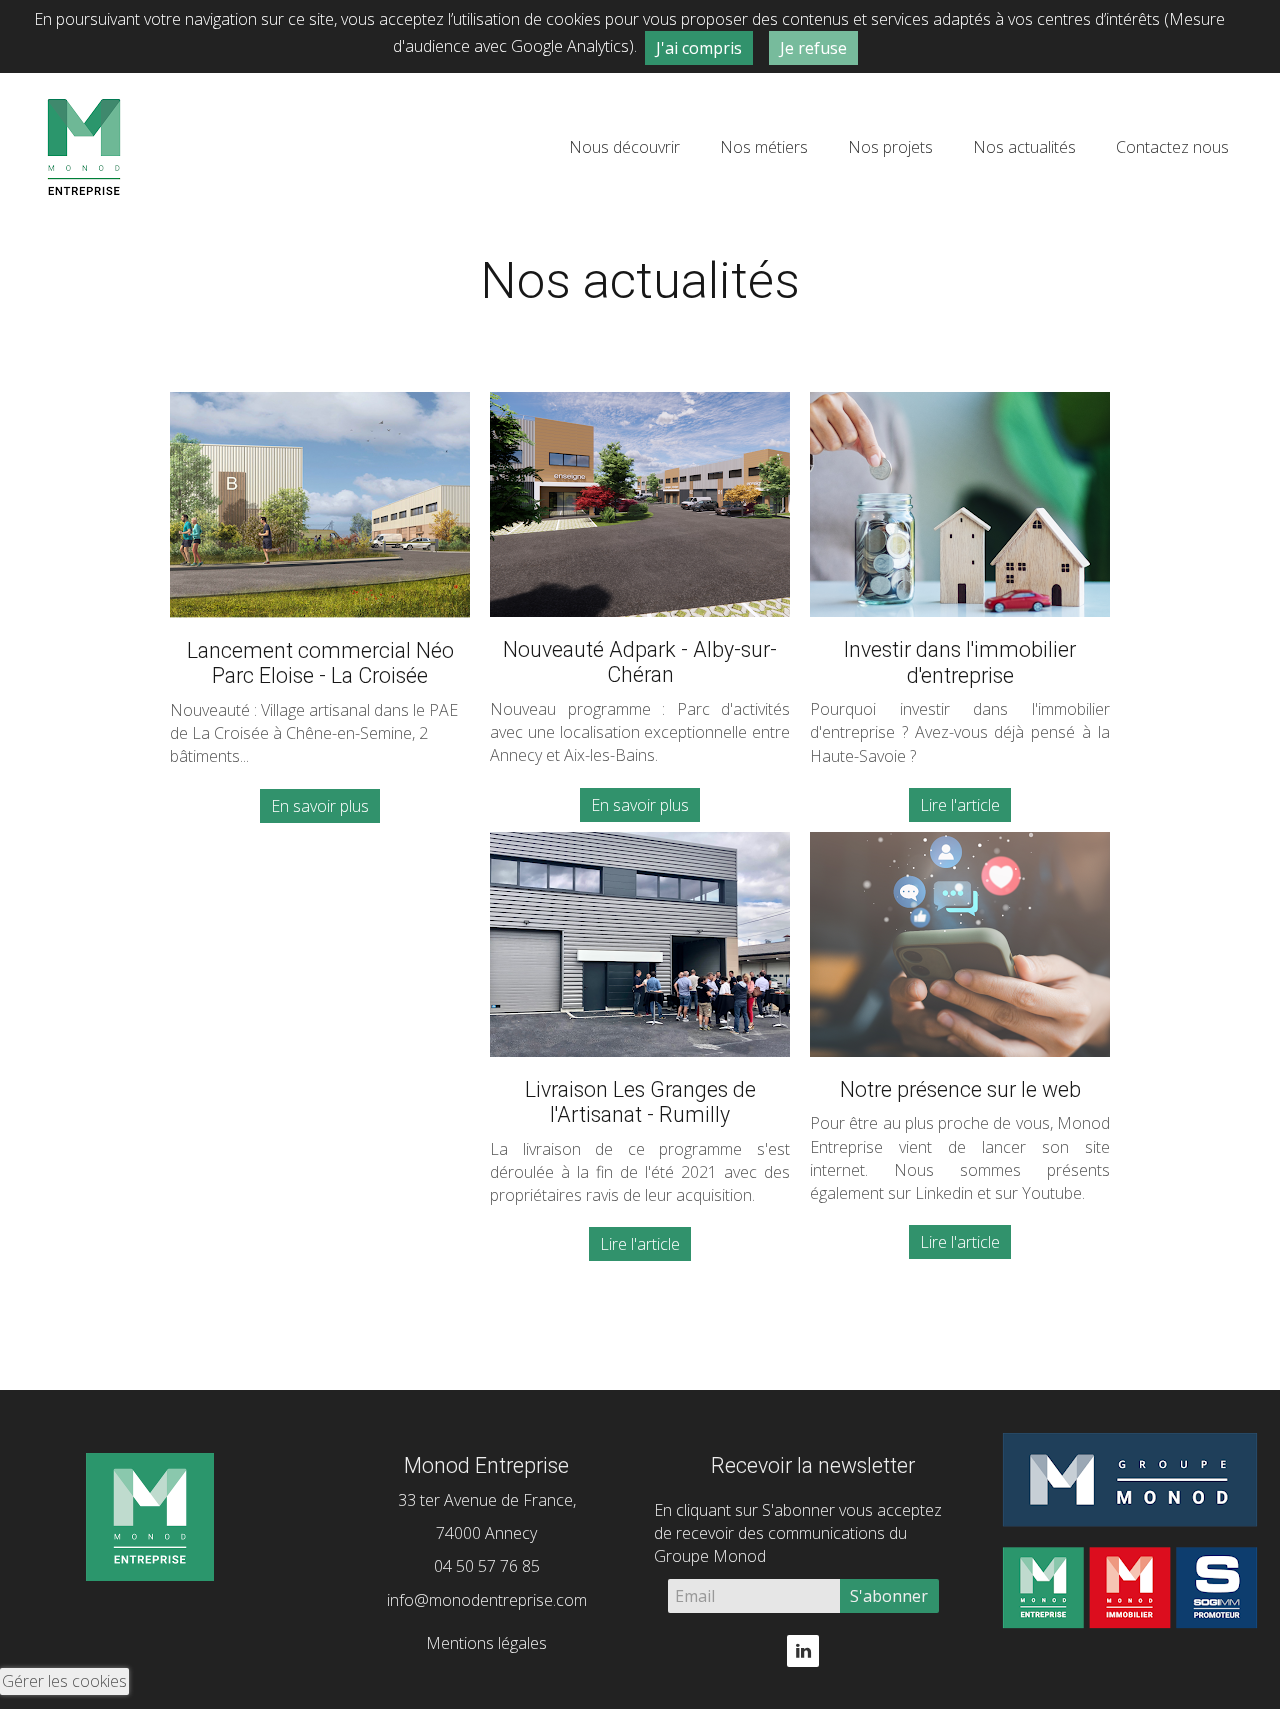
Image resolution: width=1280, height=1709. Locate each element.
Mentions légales (486, 1643)
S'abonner (889, 1596)
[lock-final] (960, 944)
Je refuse (813, 48)
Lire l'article (960, 805)
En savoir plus (320, 806)
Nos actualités (1024, 147)
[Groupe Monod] (1130, 1523)
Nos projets (890, 147)
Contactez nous (1172, 147)
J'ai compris (699, 48)
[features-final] (640, 944)
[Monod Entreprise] (84, 145)
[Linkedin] (803, 1649)
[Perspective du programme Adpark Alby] (640, 504)
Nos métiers (764, 147)
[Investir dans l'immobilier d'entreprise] (960, 504)
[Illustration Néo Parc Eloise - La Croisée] (320, 505)
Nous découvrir (624, 147)
